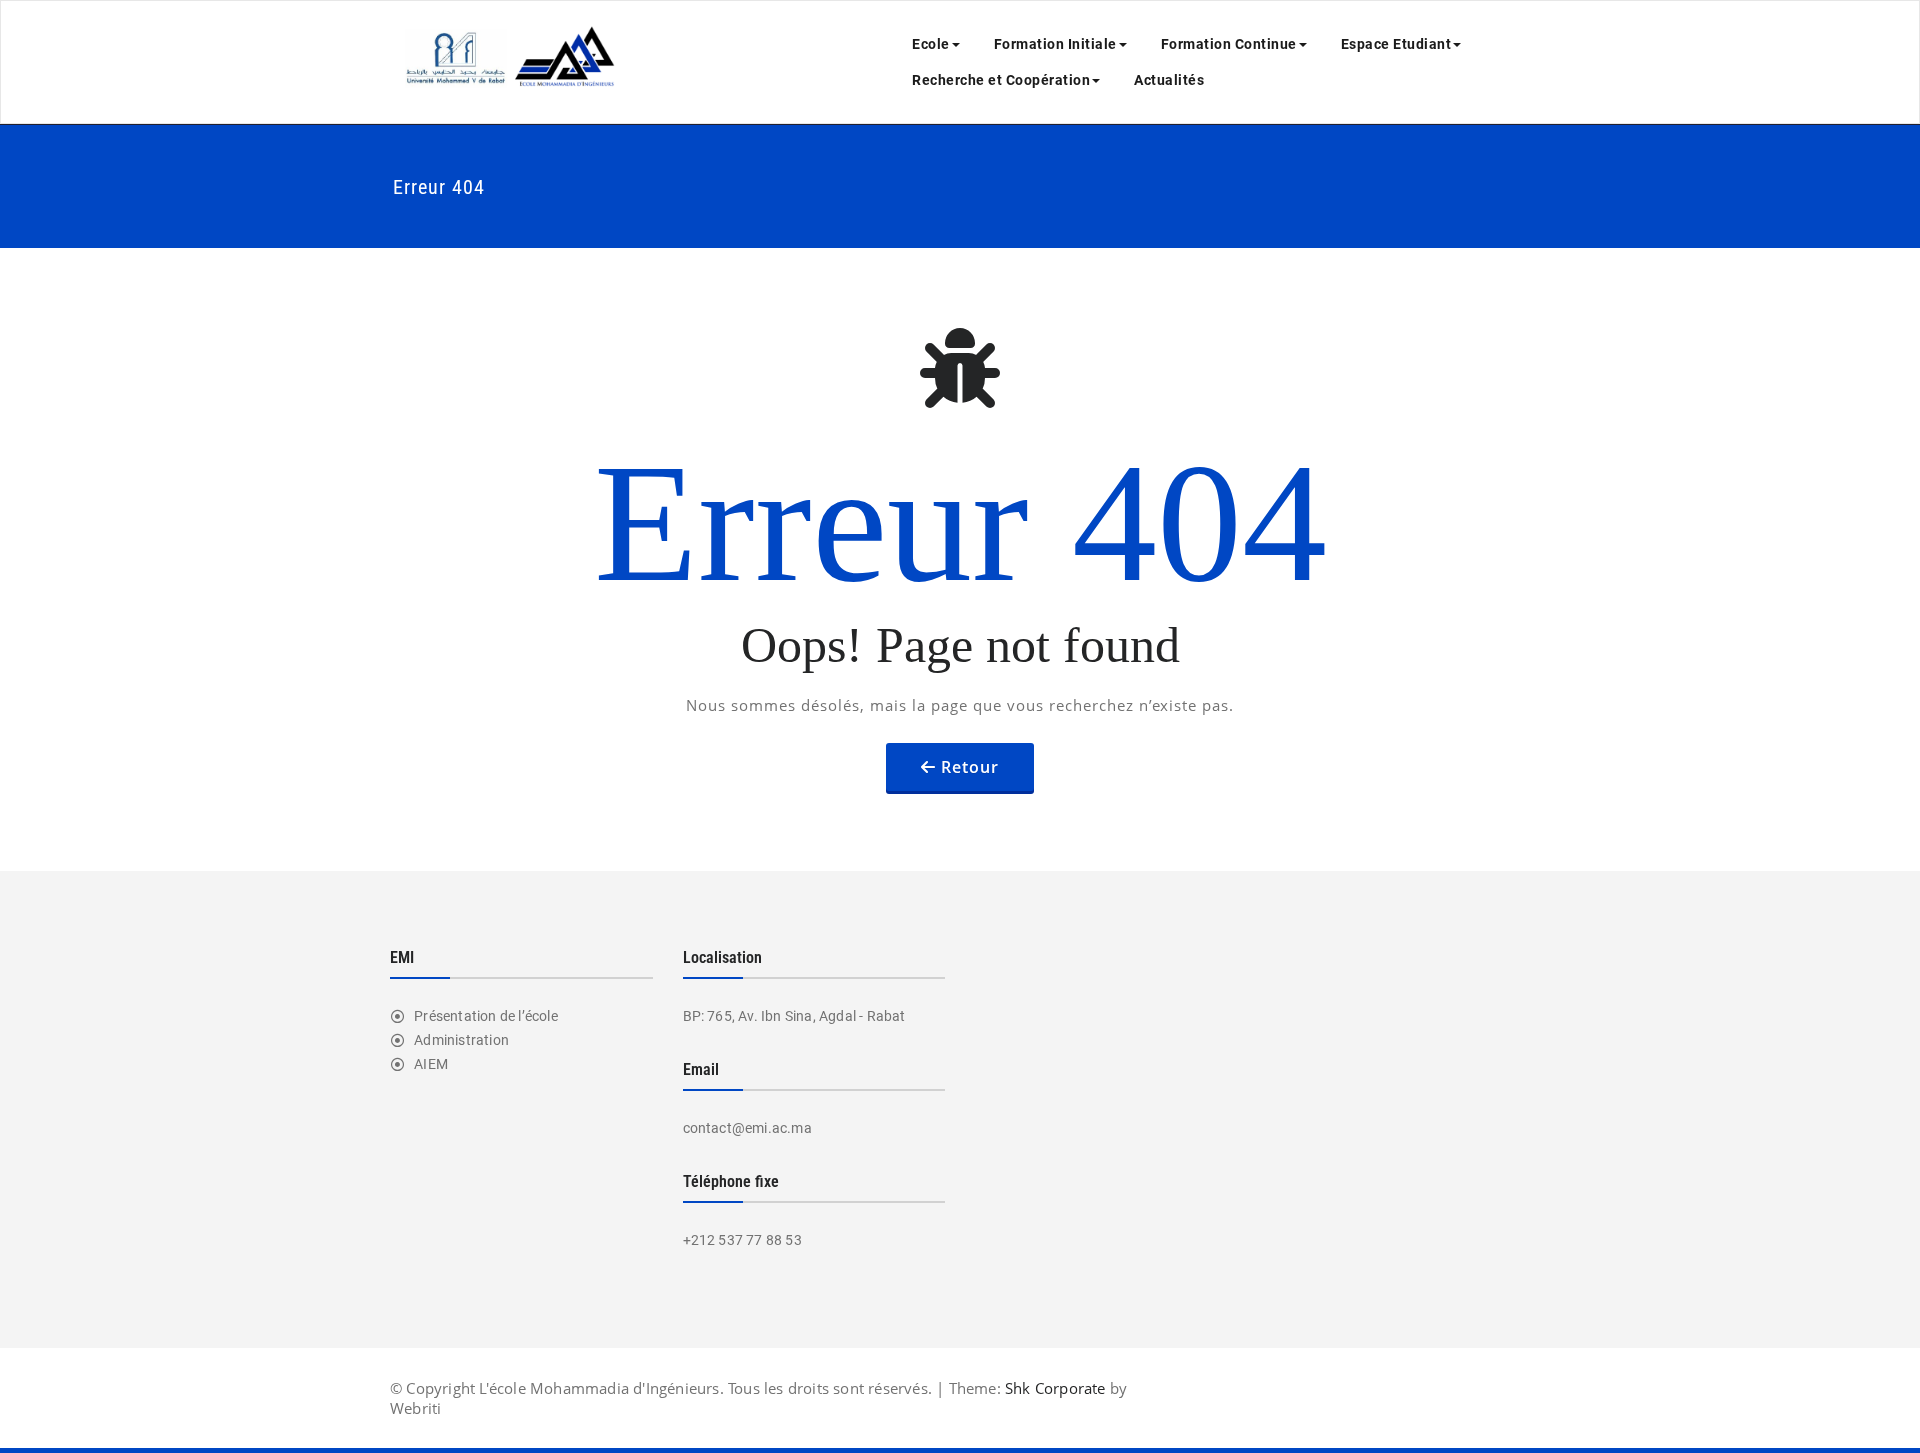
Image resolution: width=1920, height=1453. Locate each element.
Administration (461, 1040)
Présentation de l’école (486, 1016)
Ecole (931, 44)
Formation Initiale (1055, 44)
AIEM (431, 1064)
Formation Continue (1229, 44)
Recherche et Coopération (1001, 80)
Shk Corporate (1053, 1388)
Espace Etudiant (1396, 44)
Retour (970, 767)
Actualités (1169, 80)
